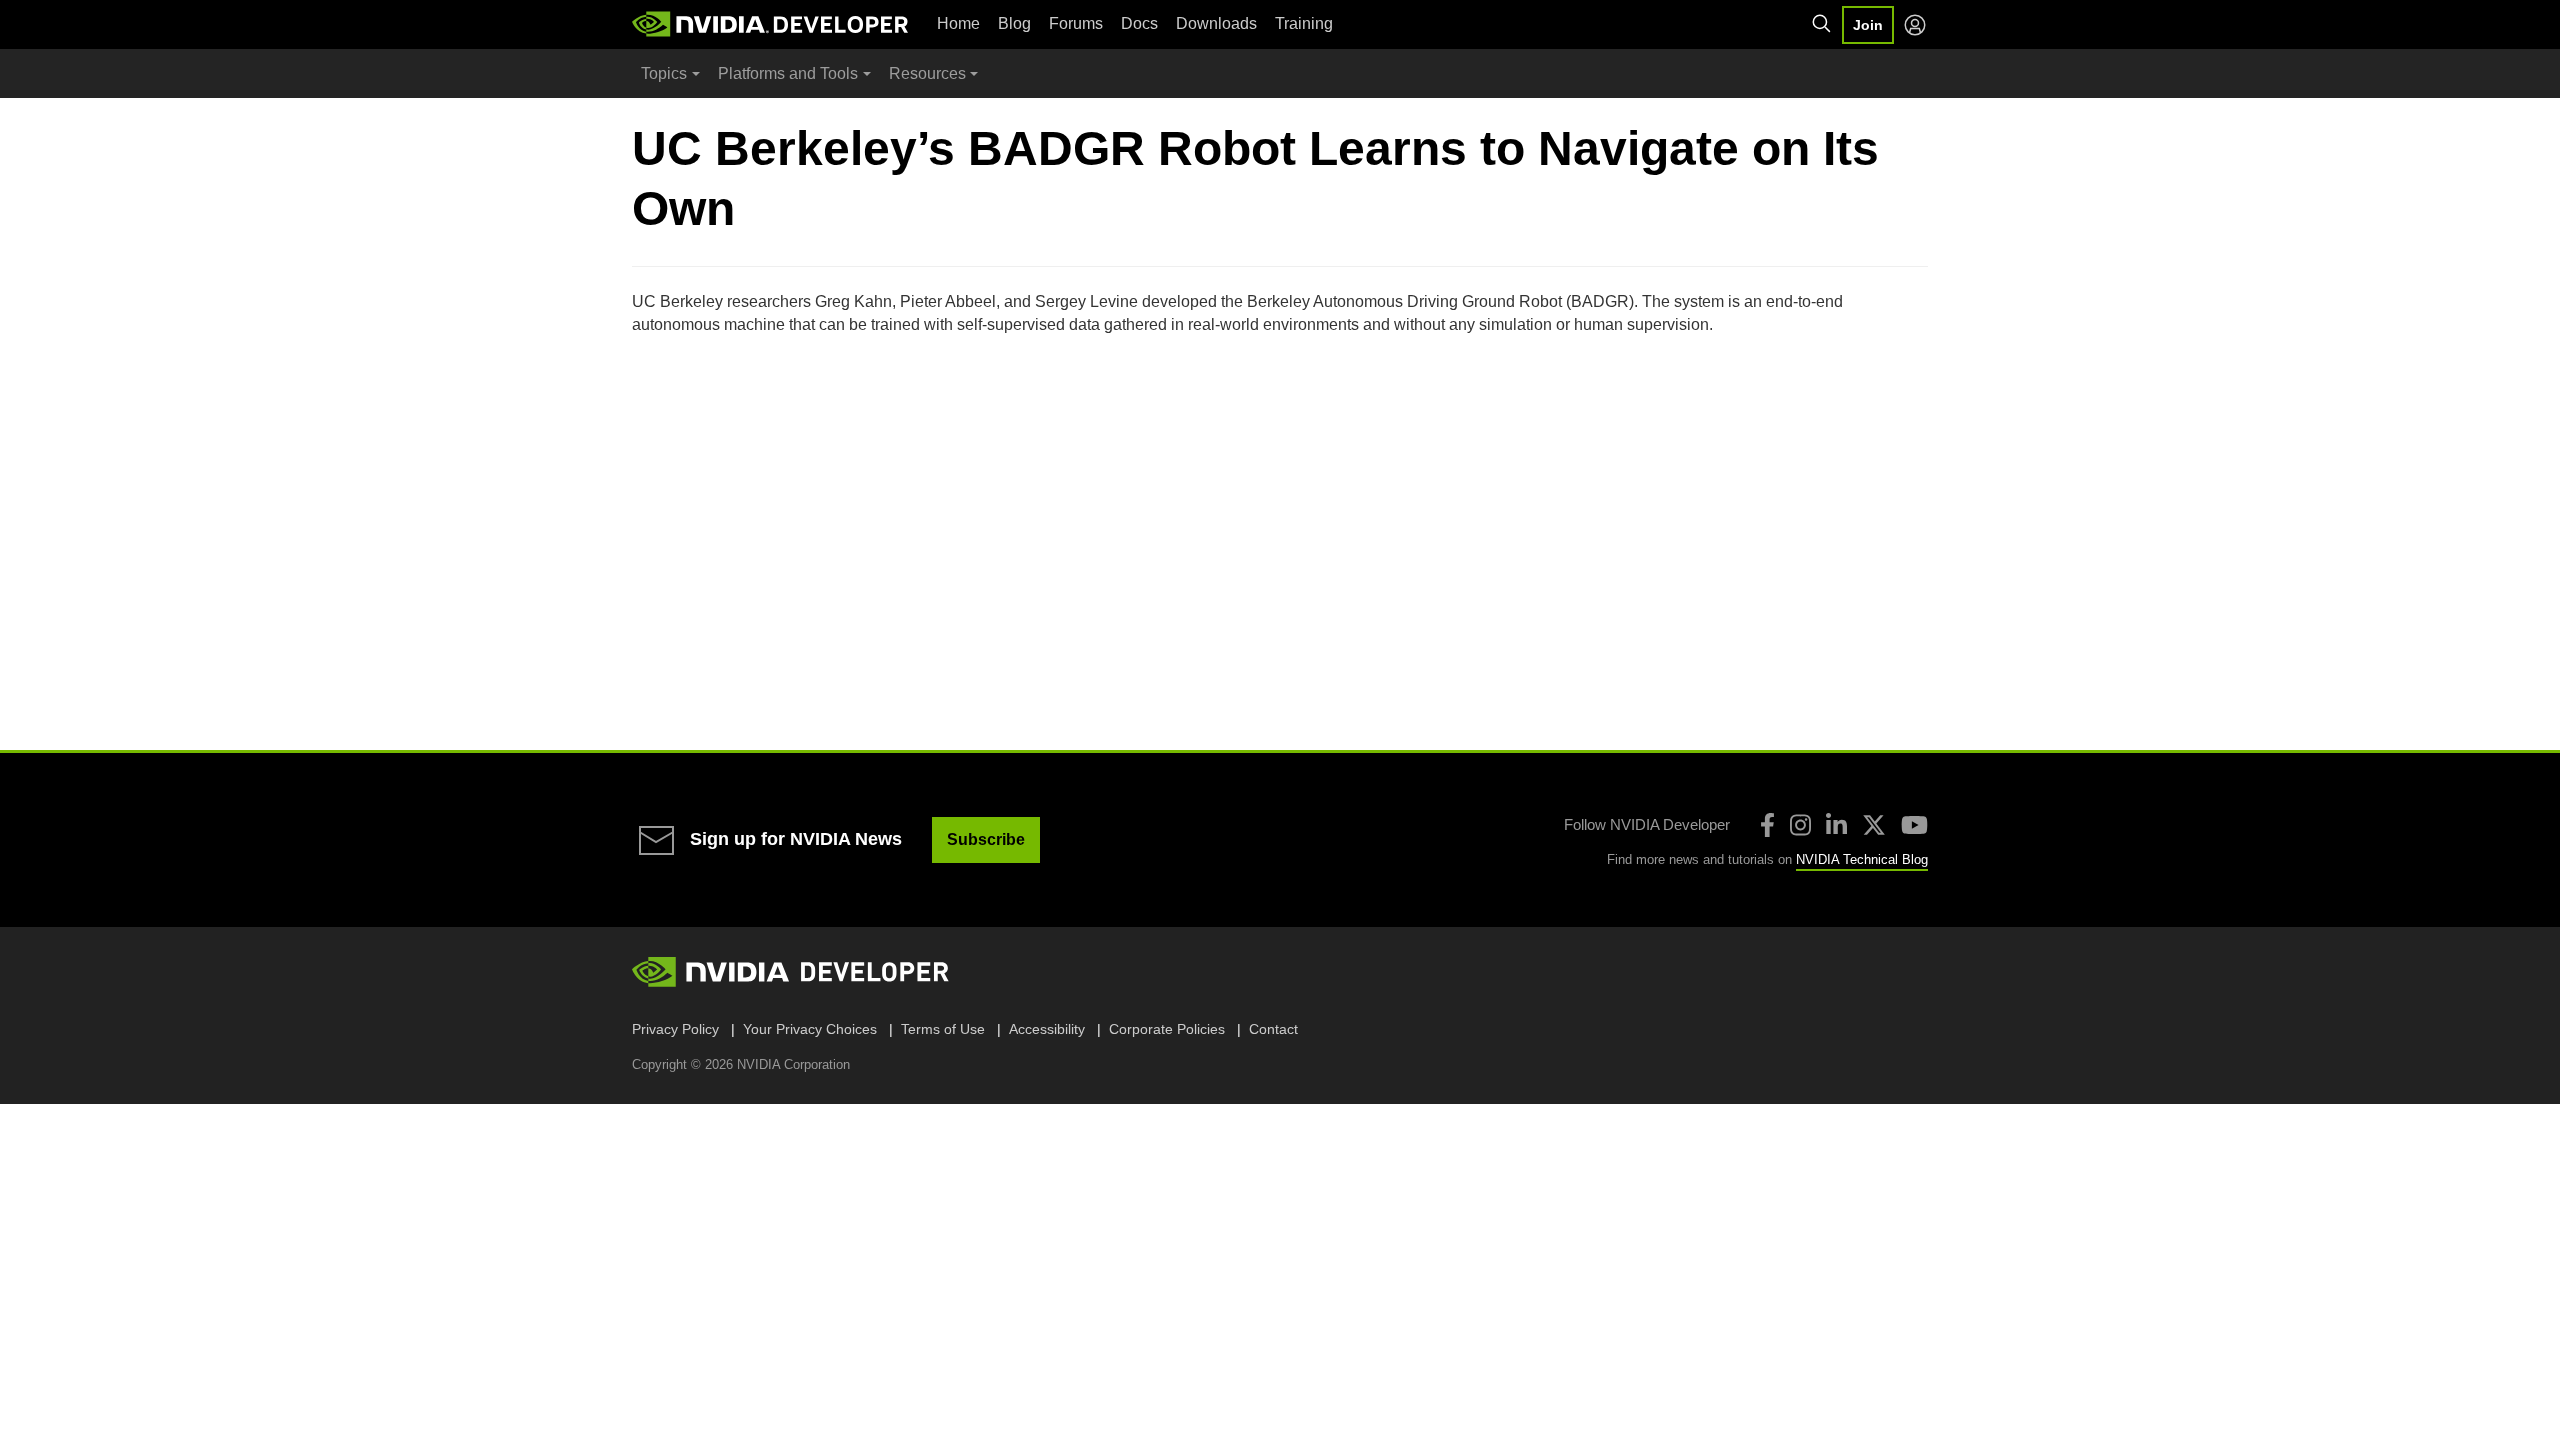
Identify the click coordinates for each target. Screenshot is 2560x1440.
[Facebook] (1767, 825)
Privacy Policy (675, 1029)
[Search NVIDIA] (1822, 24)
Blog (1014, 23)
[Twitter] (1874, 825)
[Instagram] (1800, 825)
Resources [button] (927, 73)
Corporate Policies (1167, 1029)
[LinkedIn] (1836, 825)
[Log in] (1915, 25)
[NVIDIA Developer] (772, 24)
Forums (1076, 23)
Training (1304, 23)
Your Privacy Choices (810, 1029)
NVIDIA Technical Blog (1862, 859)
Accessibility (1047, 1029)
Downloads (1216, 23)
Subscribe (986, 839)
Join (1868, 25)
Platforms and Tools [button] (788, 73)
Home (958, 23)
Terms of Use (943, 1029)
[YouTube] (1914, 825)
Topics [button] (664, 73)
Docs (1139, 23)
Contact (1273, 1029)
